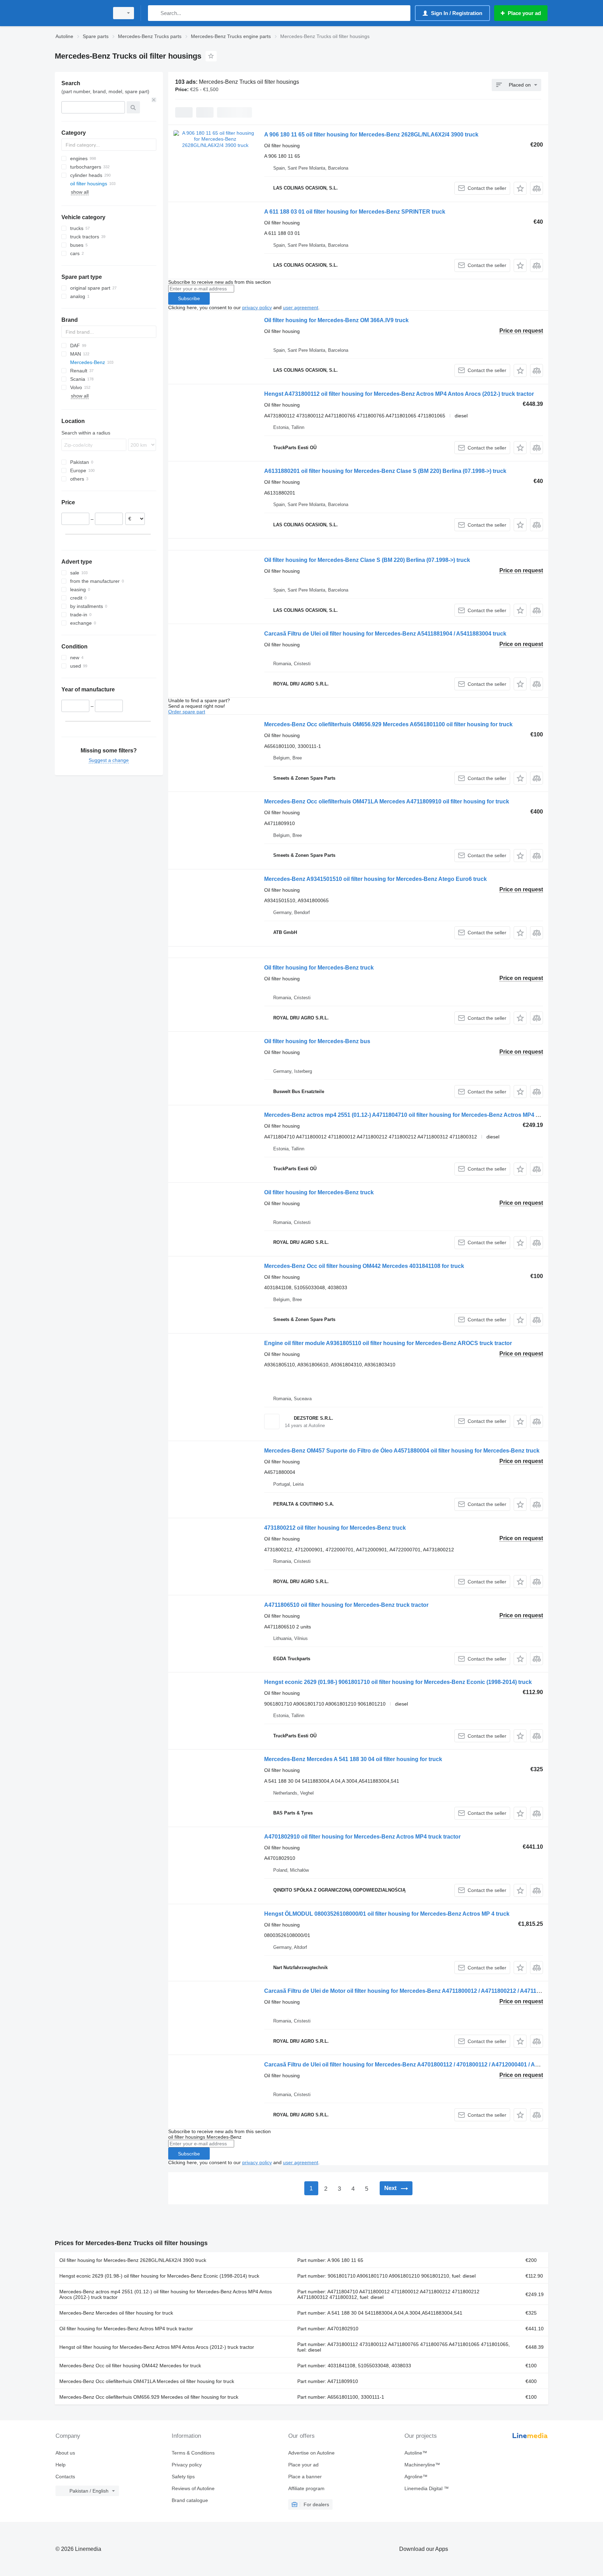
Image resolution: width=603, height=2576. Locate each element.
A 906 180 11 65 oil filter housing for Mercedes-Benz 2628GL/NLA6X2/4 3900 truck (371, 135)
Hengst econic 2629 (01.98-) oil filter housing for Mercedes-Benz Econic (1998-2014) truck (159, 2276)
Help (61, 2465)
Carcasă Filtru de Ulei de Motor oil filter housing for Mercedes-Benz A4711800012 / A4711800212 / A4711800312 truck (417, 1991)
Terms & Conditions (193, 2453)
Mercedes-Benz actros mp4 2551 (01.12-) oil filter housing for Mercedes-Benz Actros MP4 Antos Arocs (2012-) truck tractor (166, 2294)
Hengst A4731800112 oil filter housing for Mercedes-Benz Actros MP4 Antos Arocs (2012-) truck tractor (399, 394)
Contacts (65, 2477)
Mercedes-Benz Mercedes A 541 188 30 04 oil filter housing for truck (353, 1759)
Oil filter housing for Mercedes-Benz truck (319, 968)
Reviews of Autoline (193, 2488)
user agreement (301, 307)
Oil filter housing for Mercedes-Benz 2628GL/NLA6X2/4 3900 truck (133, 2260)
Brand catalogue (190, 2500)
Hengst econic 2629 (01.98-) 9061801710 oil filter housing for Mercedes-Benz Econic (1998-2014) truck (398, 1682)
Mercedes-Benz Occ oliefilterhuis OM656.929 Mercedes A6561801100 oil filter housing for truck (388, 724)
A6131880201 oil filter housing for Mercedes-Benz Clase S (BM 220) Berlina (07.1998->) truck (385, 471)
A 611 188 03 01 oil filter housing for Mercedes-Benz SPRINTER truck (355, 212)
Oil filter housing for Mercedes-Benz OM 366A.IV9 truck (336, 320)
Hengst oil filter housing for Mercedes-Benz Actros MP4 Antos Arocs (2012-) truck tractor (157, 2347)
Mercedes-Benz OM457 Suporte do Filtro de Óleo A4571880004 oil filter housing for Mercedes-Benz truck (402, 1451)
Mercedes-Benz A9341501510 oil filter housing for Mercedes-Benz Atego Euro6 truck (375, 879)
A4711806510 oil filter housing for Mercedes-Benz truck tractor (346, 1605)
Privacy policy (187, 2465)
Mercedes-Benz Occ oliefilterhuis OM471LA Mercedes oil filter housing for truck (147, 2381)
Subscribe (189, 298)
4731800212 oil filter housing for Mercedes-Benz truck (335, 1528)
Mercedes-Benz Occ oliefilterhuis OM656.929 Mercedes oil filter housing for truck (149, 2397)
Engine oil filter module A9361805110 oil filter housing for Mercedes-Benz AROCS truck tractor (388, 1343)
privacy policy (257, 307)
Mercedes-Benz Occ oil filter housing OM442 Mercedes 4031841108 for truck (364, 1266)
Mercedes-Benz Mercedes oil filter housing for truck (116, 2313)
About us (65, 2453)
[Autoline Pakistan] (80, 13)
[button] (520, 188)
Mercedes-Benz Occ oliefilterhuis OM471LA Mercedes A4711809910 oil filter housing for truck (387, 801)
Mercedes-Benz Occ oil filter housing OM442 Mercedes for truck (130, 2366)
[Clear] (154, 100)
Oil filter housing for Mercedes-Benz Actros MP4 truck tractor (126, 2329)
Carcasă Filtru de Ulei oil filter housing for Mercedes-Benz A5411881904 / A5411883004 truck (385, 634)
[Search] (155, 13)
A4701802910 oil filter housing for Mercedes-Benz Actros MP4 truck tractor (362, 1837)
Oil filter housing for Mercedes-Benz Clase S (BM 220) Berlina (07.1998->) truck (367, 560)
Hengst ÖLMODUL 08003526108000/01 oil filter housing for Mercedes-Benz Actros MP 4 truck (387, 1914)
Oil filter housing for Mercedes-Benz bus (317, 1041)
